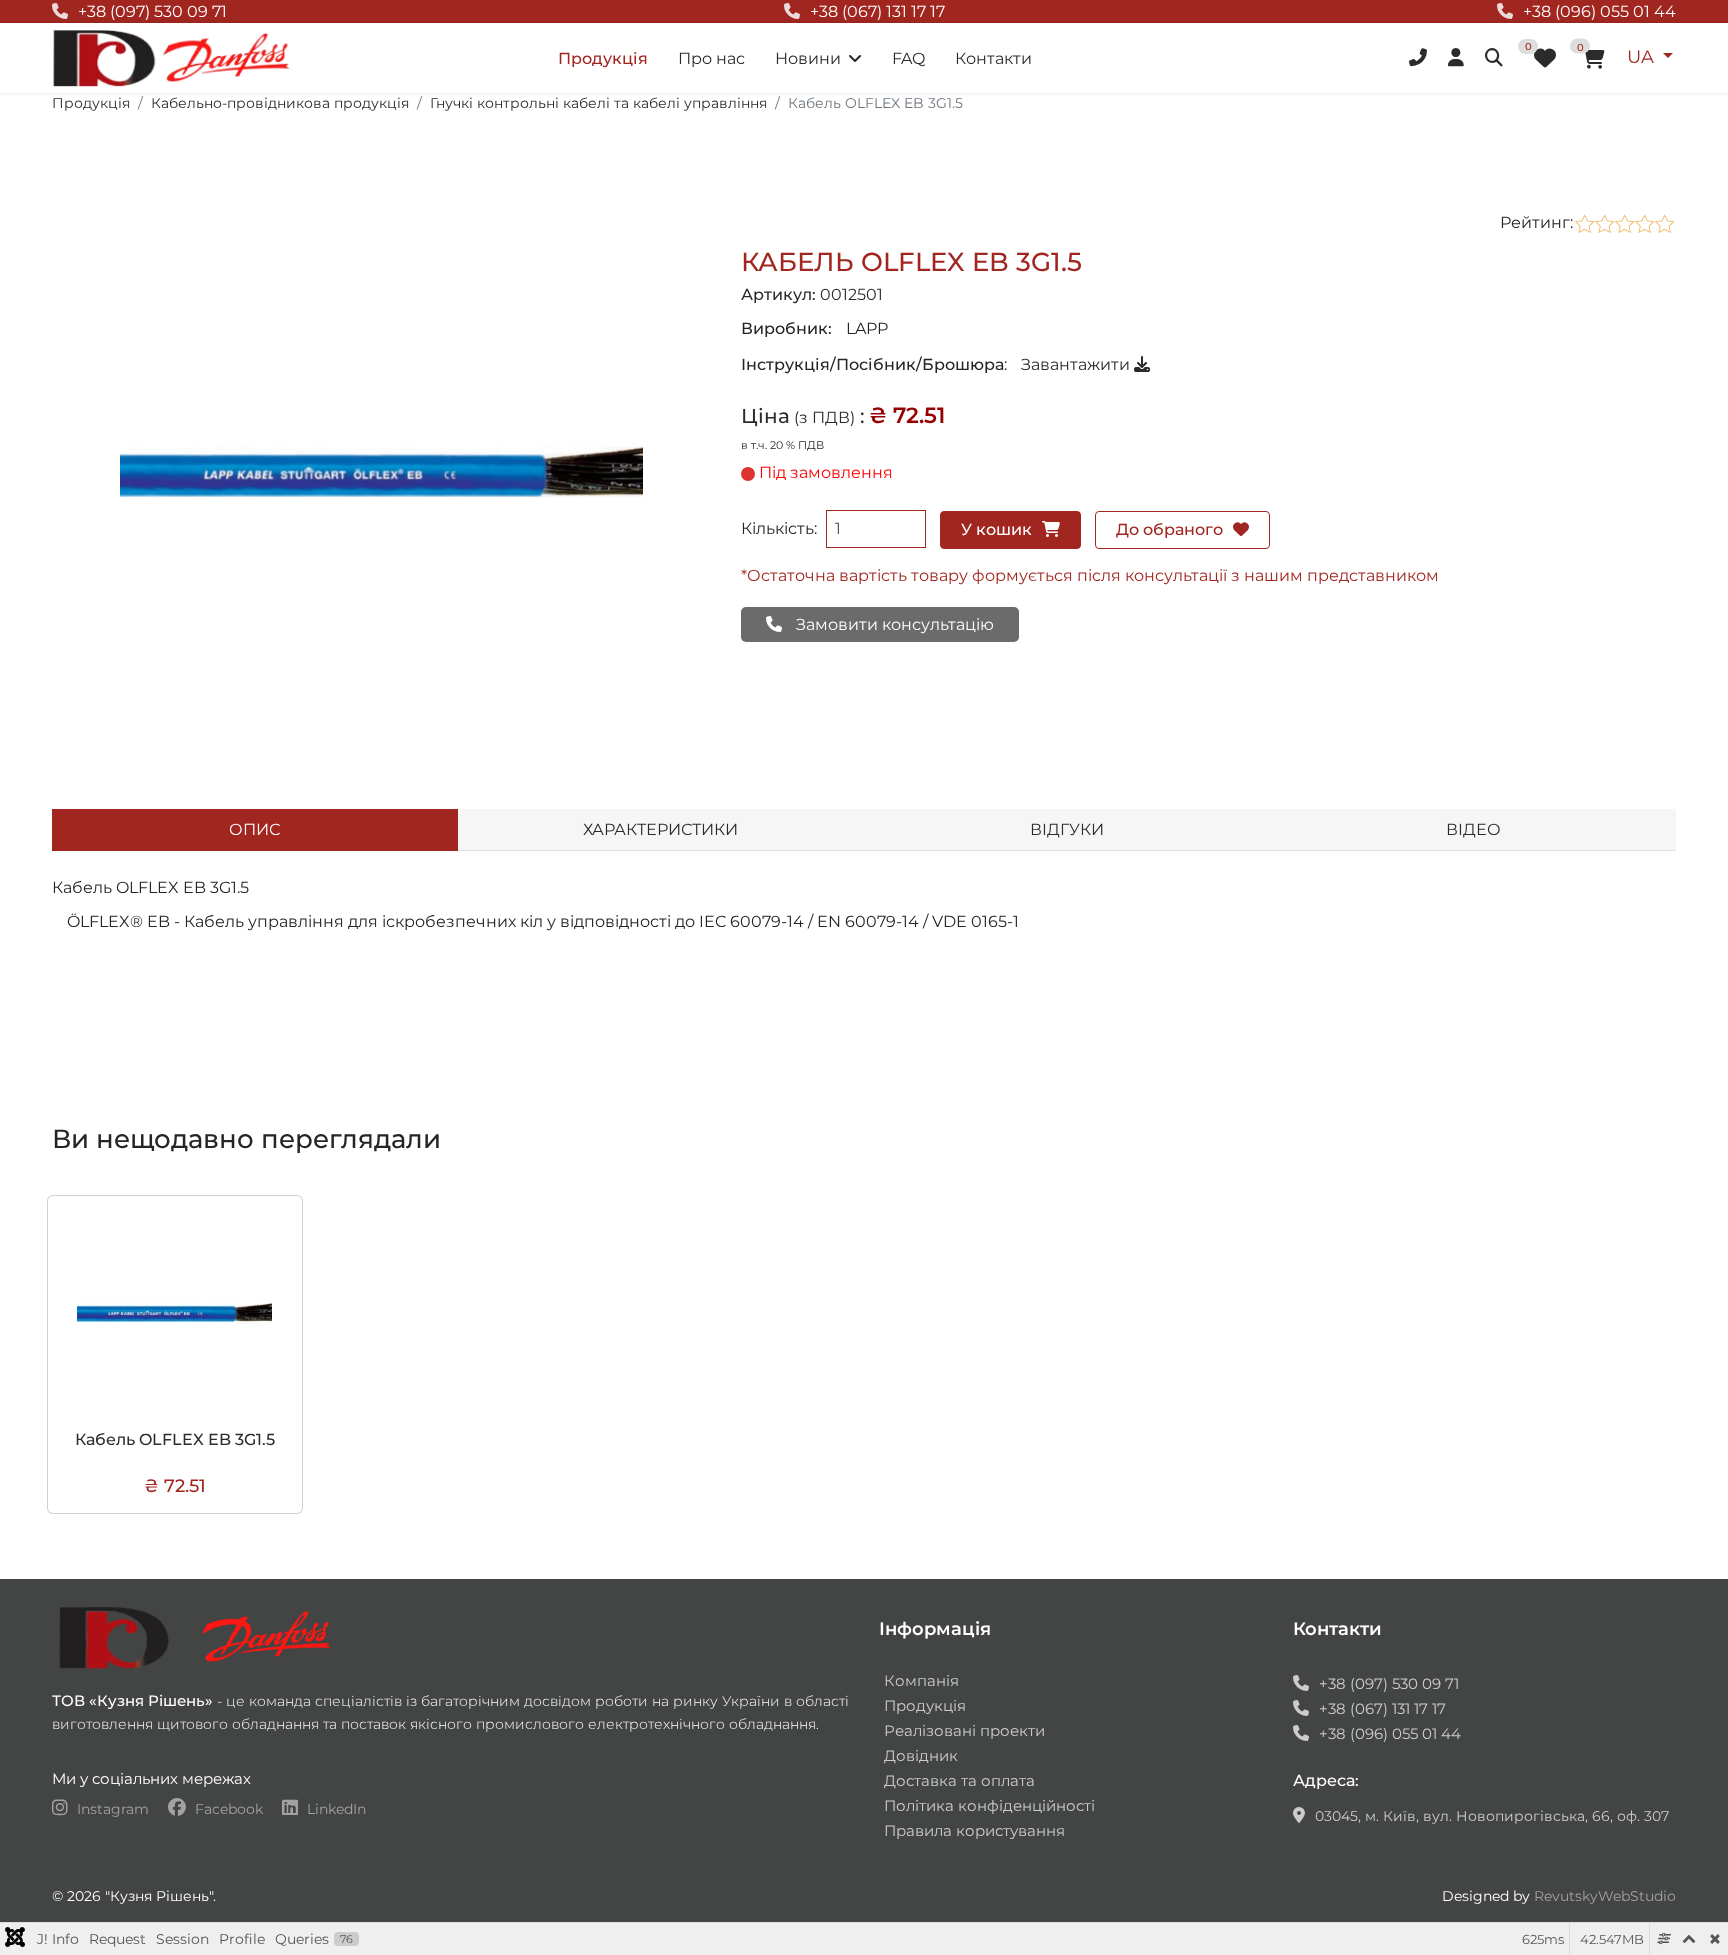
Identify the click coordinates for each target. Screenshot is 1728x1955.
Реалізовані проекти (964, 1730)
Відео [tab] (1473, 829)
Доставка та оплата (959, 1780)
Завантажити (1077, 364)
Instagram (113, 1809)
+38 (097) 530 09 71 (152, 11)
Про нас (711, 58)
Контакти (993, 58)
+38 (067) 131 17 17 (877, 11)
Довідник (921, 1755)
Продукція (603, 58)
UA (1643, 57)
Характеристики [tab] (660, 829)
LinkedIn (334, 1809)
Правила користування (974, 1830)
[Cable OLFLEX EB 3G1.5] (382, 472)
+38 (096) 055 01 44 (1599, 11)
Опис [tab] (254, 829)
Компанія (921, 1680)
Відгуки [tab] (1067, 829)
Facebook (229, 1809)
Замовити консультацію (893, 624)
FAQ (908, 58)
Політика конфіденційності (989, 1805)
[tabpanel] (864, 950)
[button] (1420, 58)
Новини (808, 58)
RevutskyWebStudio (1605, 1896)
